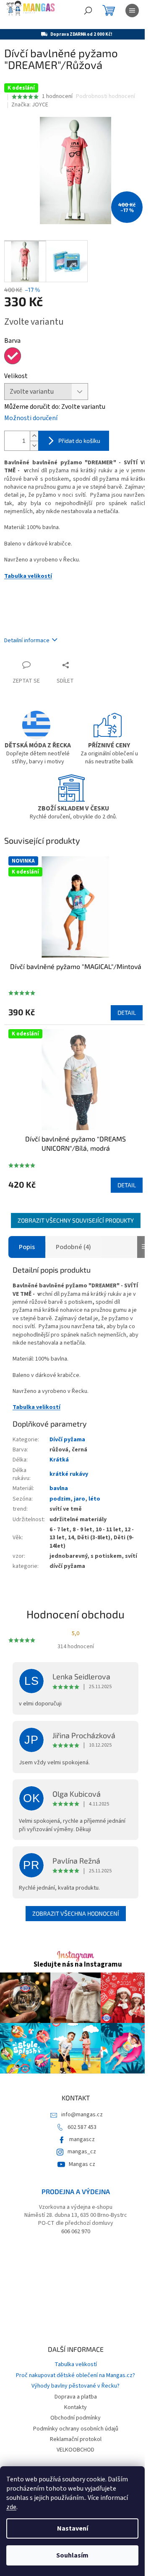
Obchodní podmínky (75, 2418)
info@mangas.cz (82, 2115)
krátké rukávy (69, 1474)
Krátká (59, 1460)
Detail (127, 1013)
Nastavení (73, 2528)
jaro (79, 1499)
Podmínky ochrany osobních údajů (76, 2429)
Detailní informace (27, 641)
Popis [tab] (27, 1247)
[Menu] (132, 11)
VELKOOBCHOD (75, 2450)
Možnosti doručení (31, 418)
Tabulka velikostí (28, 576)
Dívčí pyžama (67, 1440)
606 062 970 (76, 2232)
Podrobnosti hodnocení (105, 97)
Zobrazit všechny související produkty (76, 1220)
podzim (60, 1499)
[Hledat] (88, 11)
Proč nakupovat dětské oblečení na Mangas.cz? (75, 2375)
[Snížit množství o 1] (34, 446)
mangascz (82, 2139)
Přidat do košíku (79, 441)
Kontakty (75, 2407)
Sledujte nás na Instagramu (78, 1965)
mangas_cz (82, 2152)
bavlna (59, 1488)
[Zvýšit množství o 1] (34, 436)
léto (94, 1499)
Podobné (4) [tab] (73, 1247)
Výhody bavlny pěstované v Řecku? (75, 2386)
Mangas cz (82, 2164)
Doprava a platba (76, 2397)
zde (11, 2507)
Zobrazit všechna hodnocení (76, 1913)
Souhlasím (72, 2555)
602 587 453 (82, 2127)
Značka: (30, 105)
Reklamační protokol (76, 2439)
